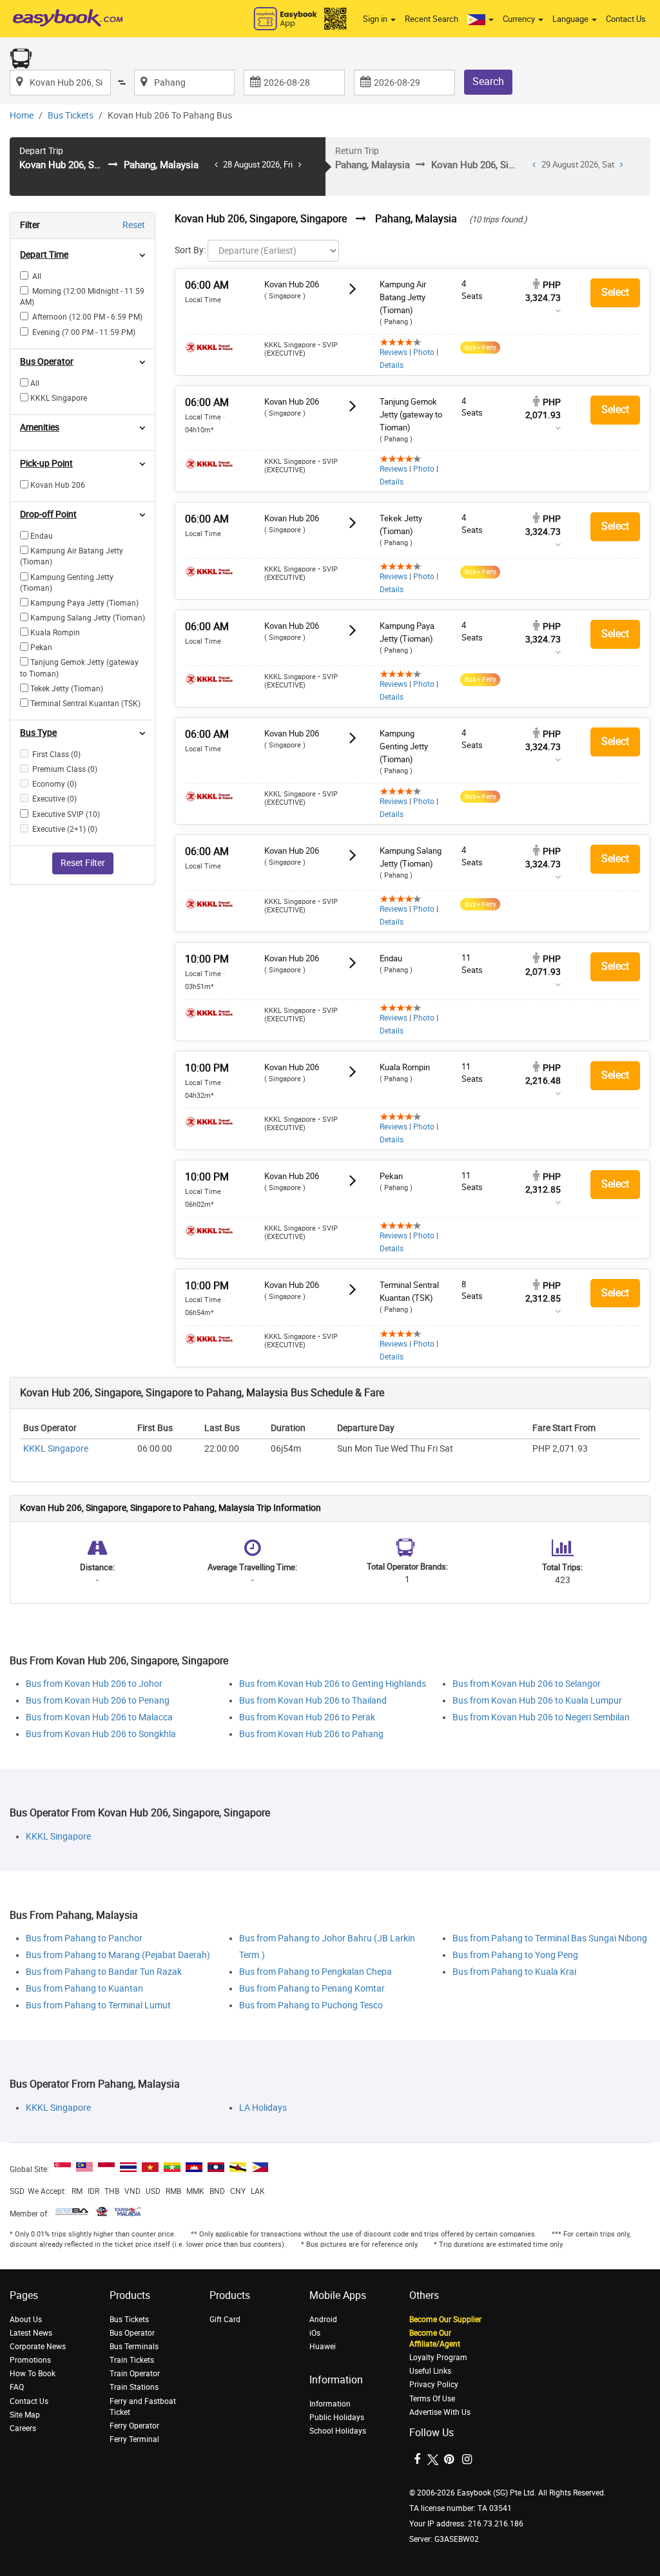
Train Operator (135, 2374)
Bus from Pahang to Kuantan (84, 1989)
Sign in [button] (376, 19)
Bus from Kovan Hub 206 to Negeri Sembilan (541, 1717)
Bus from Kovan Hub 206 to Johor (94, 1684)
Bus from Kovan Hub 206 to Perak (307, 1717)
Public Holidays (337, 2417)
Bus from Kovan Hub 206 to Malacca (99, 1717)
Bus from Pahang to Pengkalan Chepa (315, 1972)
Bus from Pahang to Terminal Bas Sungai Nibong (550, 1938)
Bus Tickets (71, 116)
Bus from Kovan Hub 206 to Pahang (311, 1734)
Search (488, 82)
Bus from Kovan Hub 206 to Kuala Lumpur (537, 1701)
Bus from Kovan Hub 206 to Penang (98, 1701)
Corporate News (38, 2347)
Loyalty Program (438, 2358)
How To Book (33, 2374)
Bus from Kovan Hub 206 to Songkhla (101, 1734)
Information (330, 2404)
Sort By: (190, 250)
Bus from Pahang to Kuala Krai (514, 1972)
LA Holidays (263, 2108)
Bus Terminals (134, 2347)
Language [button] (571, 19)
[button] (480, 19)
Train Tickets (132, 2360)
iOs (315, 2333)
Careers (23, 2428)
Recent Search (432, 19)
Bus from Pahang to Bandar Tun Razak (104, 1972)
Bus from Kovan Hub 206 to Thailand (313, 1701)
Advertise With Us (440, 2412)
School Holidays (338, 2431)
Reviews (393, 352)
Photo (424, 352)
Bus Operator (132, 2333)
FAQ (17, 2387)
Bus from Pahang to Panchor (84, 1938)
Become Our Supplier (445, 2320)
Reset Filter (83, 863)
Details (392, 365)
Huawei (323, 2347)
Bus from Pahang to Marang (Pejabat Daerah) (118, 1955)
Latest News (31, 2333)
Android (323, 2320)
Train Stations (134, 2387)
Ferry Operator (134, 2426)
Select (615, 292)
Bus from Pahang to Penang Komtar (312, 1989)
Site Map (25, 2415)
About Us (26, 2320)
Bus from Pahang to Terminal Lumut (98, 2005)
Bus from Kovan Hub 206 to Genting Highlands (333, 1684)
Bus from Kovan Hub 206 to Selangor (527, 1684)
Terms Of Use (432, 2399)
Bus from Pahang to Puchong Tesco (311, 2005)
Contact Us (626, 19)
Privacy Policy (434, 2385)
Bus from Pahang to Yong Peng (515, 1955)
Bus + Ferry (480, 348)
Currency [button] (520, 19)
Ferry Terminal (134, 2439)
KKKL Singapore (56, 1449)
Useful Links (430, 2371)
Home (22, 116)
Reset (134, 225)
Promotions (30, 2360)
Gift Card (225, 2320)
